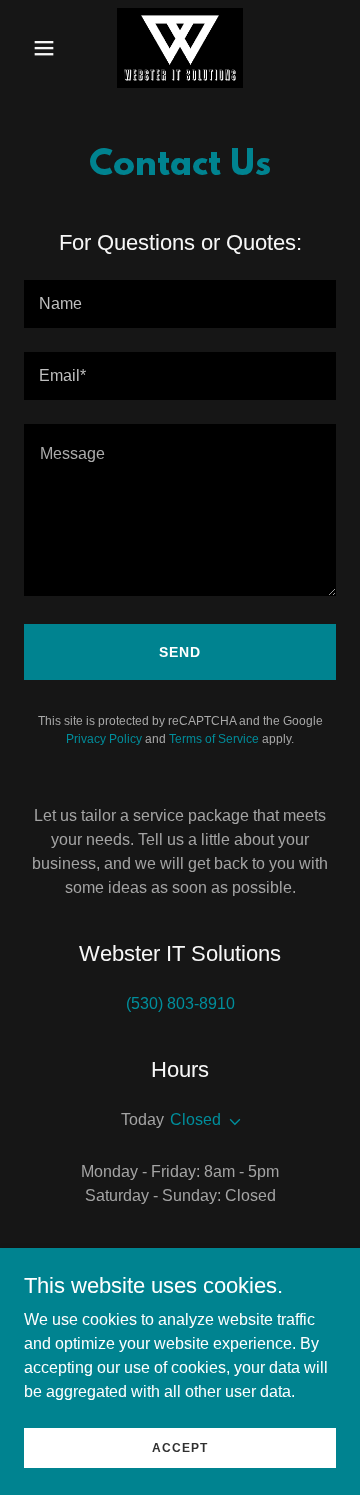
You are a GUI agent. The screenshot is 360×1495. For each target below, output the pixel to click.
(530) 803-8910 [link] (180, 1003)
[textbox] (180, 304)
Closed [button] (195, 1119)
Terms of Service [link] (214, 739)
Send (180, 652)
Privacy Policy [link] (104, 739)
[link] (180, 48)
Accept (180, 1447)
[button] (47, 48)
